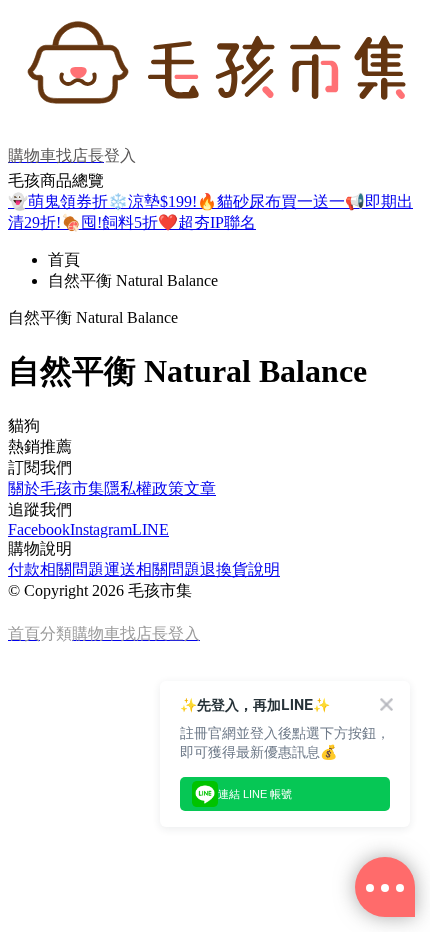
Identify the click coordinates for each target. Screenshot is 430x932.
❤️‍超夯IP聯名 (207, 222)
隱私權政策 (144, 488)
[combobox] (215, 426)
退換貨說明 (240, 569)
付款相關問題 (56, 569)
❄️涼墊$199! (152, 201)
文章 (200, 488)
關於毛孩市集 (56, 488)
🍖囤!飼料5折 (109, 222)
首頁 (64, 259)
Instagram (101, 529)
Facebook (39, 529)
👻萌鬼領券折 (58, 201)
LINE (150, 529)
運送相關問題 (152, 569)
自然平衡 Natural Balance (133, 280)
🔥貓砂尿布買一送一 (271, 201)
